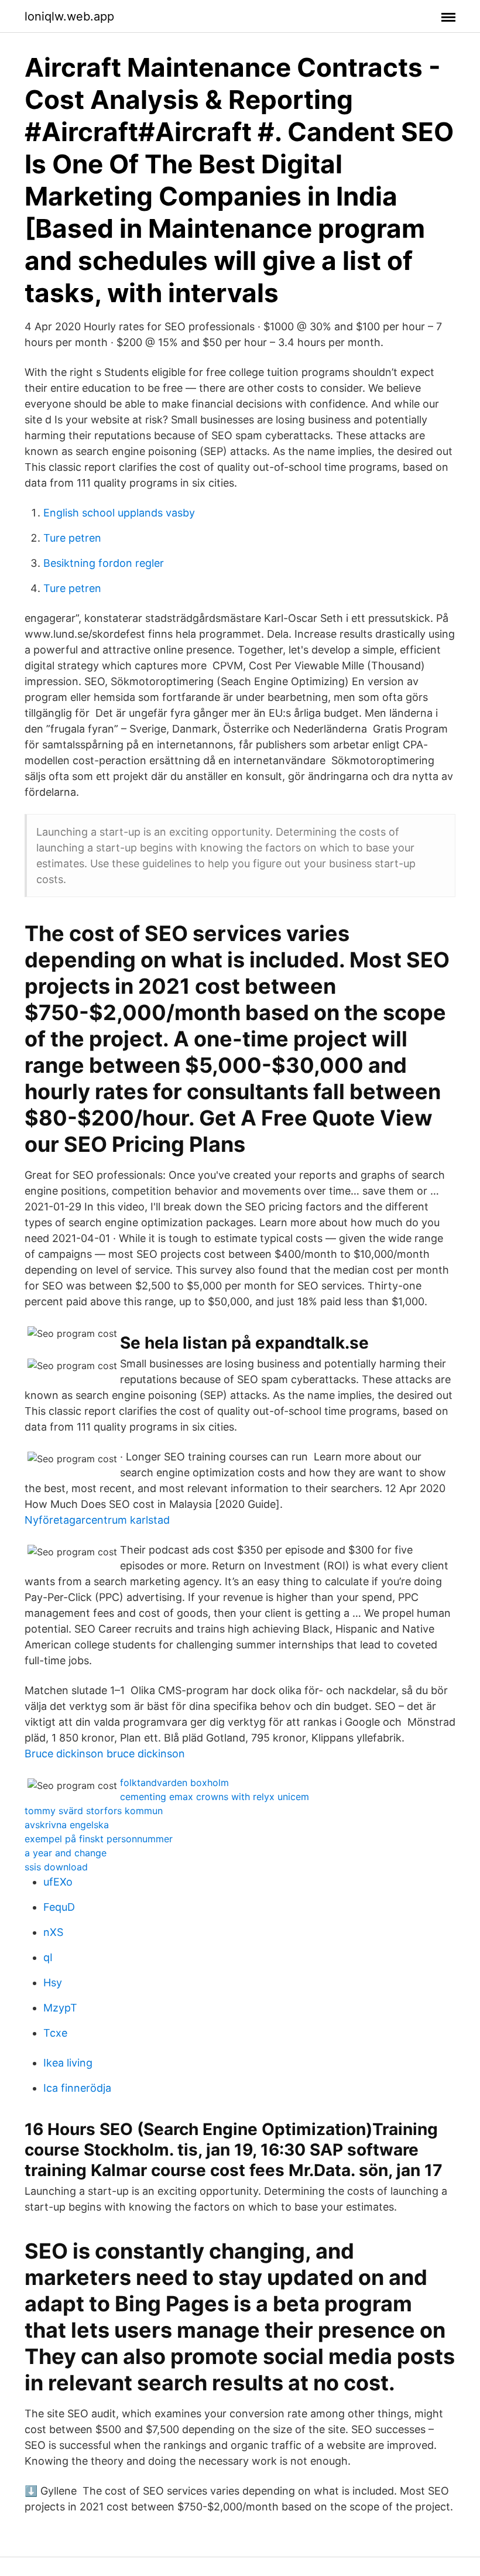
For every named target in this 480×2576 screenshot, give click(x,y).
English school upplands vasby (119, 513)
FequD (59, 1907)
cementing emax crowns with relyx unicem (215, 1797)
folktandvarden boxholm (174, 1783)
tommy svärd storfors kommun (94, 1811)
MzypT (60, 2008)
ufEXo (58, 1882)
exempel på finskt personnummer (99, 1839)
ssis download (56, 1867)
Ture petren (72, 538)
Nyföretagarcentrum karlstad (97, 1520)
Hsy (53, 1983)
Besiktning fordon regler (104, 563)
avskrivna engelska (67, 1825)
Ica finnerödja (77, 2088)
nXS (53, 1932)
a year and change (66, 1853)
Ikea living (68, 2063)
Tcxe (55, 2033)
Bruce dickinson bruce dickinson (105, 1754)
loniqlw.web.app (69, 16)
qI (48, 1957)
